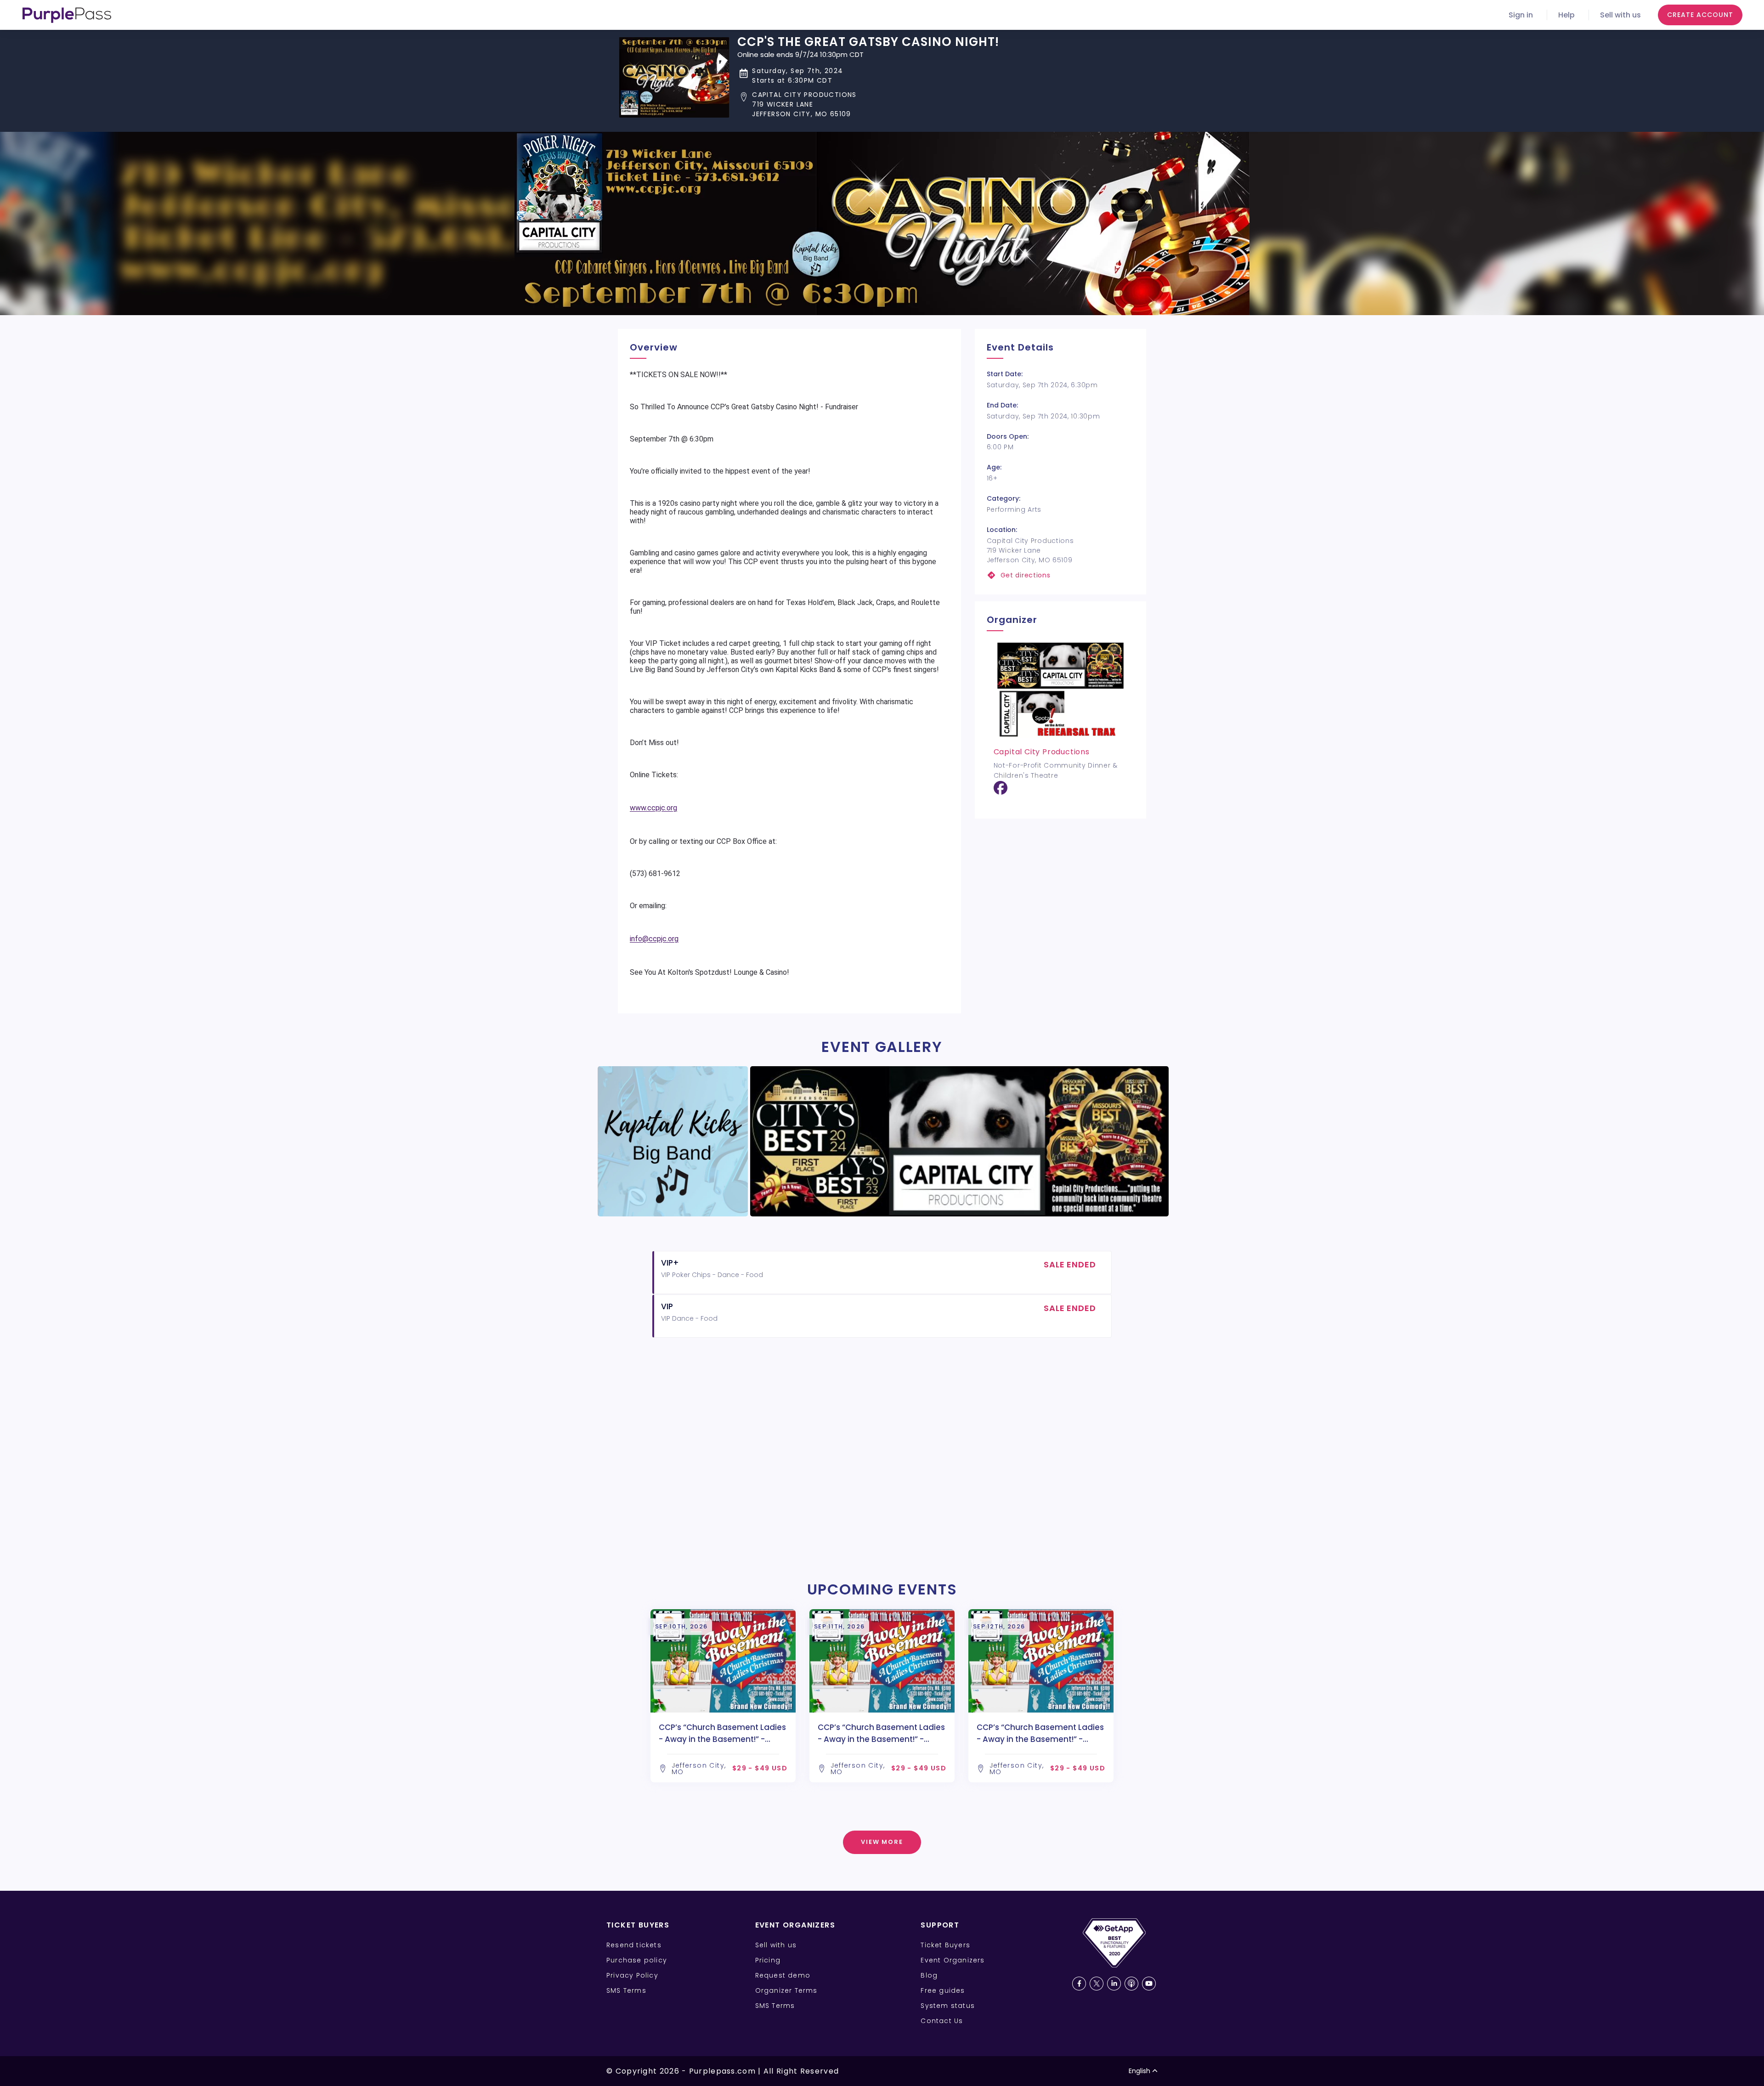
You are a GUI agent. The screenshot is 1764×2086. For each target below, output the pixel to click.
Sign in (1521, 15)
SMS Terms (626, 1990)
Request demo (783, 1975)
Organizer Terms (786, 1990)
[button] (868, 105)
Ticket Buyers (945, 1945)
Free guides (943, 1990)
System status (948, 2006)
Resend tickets (634, 1945)
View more (882, 1842)
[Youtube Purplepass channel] (1149, 1984)
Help (1566, 15)
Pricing (768, 1960)
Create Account (1700, 15)
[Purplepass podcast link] (1131, 1984)
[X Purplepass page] (1097, 1984)
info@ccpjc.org (654, 939)
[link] (1060, 575)
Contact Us (942, 2021)
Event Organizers (953, 1960)
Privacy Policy (632, 1975)
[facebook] (1001, 791)
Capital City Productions (1042, 752)
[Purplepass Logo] (67, 15)
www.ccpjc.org (653, 808)
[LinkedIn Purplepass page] (1114, 1984)
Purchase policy (637, 1960)
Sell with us (1620, 15)
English (1139, 2071)
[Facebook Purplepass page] (1079, 1984)
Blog (929, 1975)
